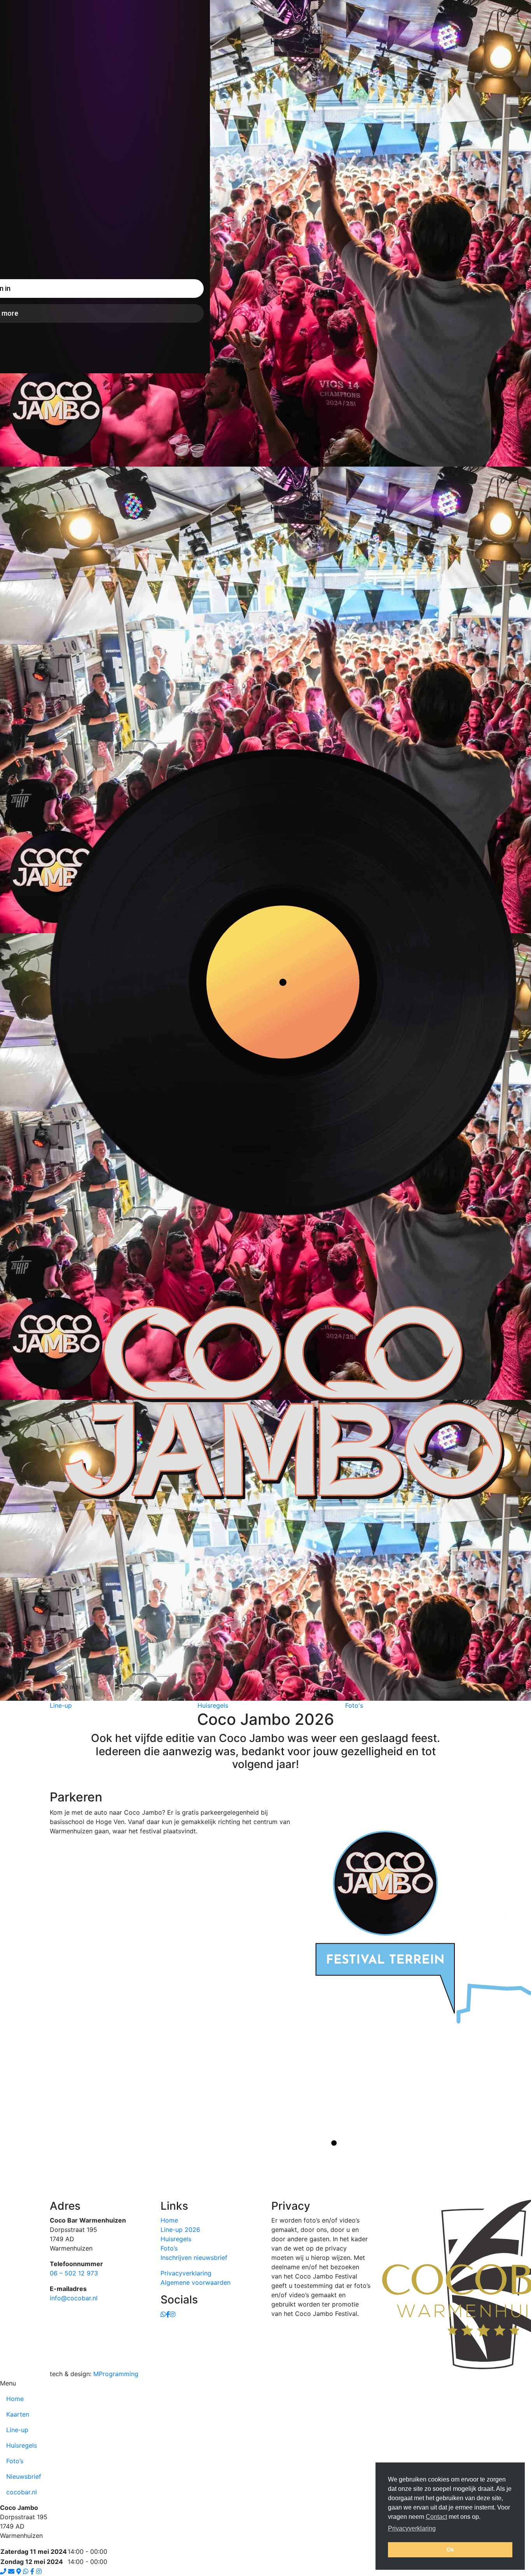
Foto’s (169, 2248)
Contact (436, 2517)
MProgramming (116, 2374)
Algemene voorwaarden (196, 2282)
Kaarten (18, 2414)
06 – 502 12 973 (74, 2273)
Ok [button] (450, 2550)
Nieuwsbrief (24, 2476)
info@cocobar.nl (74, 2298)
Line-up (17, 2430)
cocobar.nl (22, 2492)
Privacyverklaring (186, 2273)
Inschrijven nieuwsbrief (194, 2258)
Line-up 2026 (180, 2230)
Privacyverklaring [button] (412, 2528)
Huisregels (176, 2239)
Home (169, 2220)
